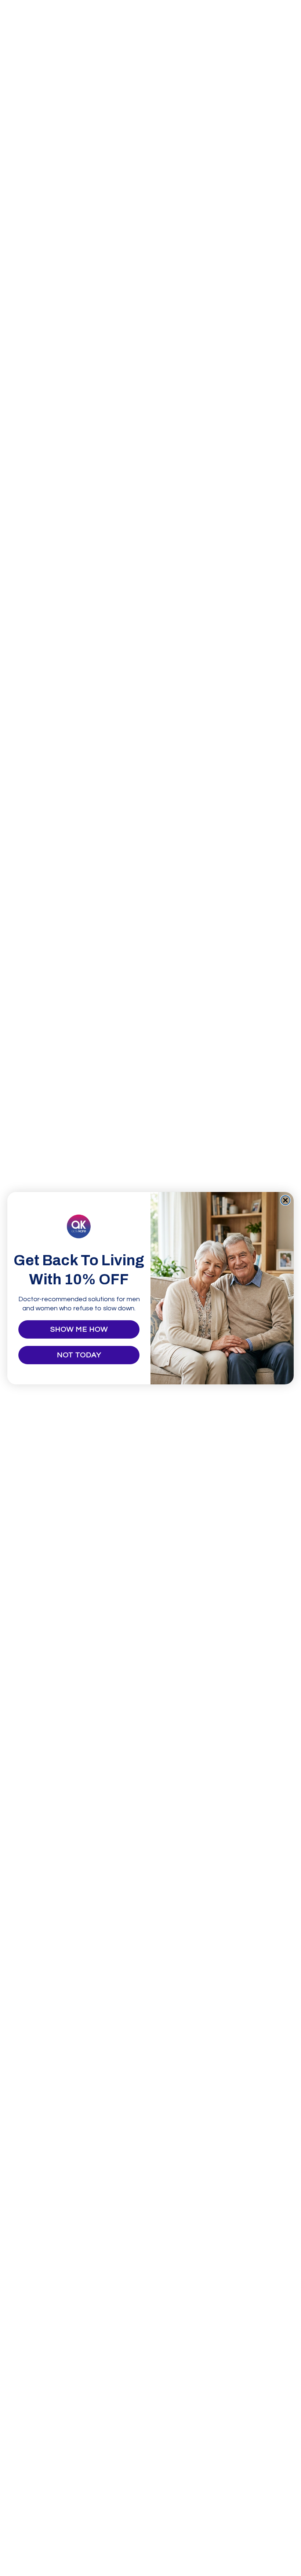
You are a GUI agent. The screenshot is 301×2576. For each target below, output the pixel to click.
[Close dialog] (285, 1200)
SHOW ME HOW (79, 1329)
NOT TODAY (79, 1355)
